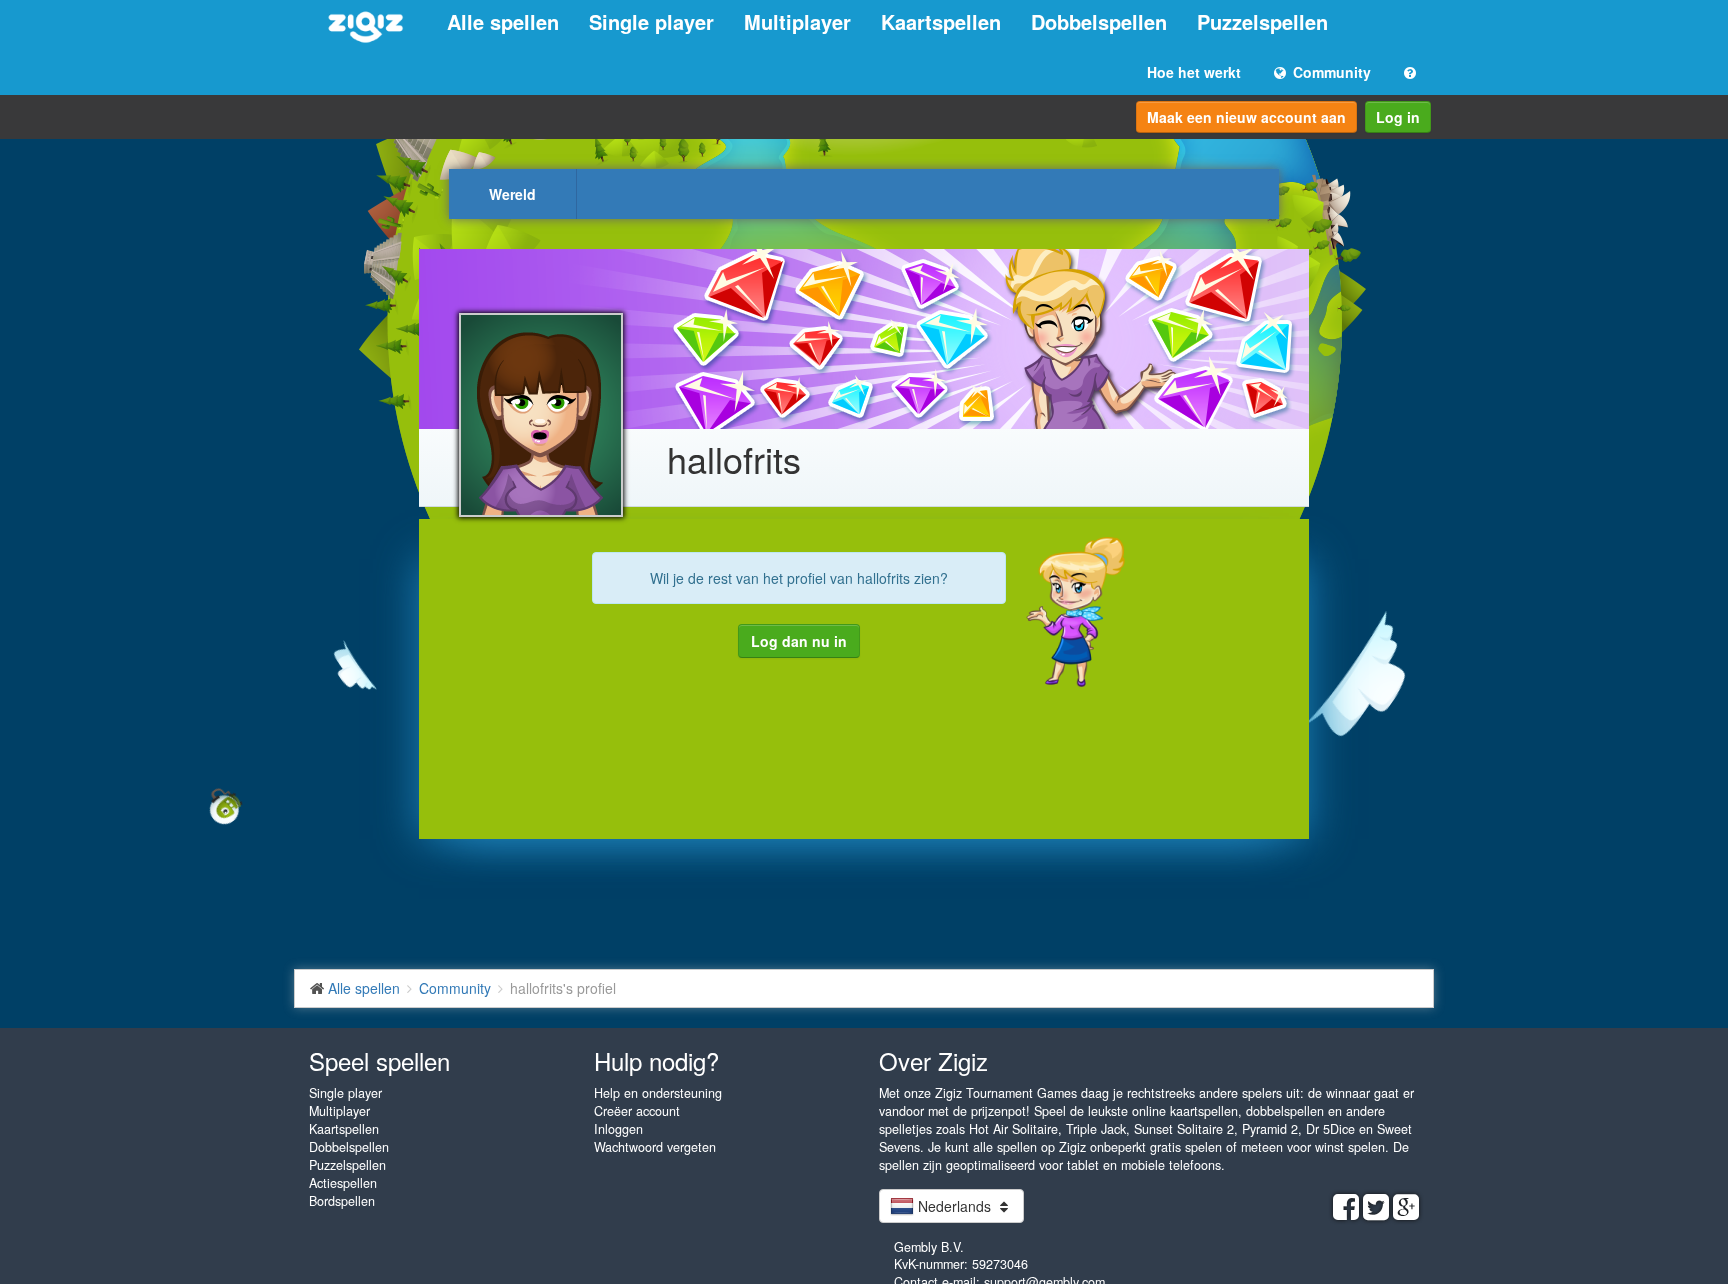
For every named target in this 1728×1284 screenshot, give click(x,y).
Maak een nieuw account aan (1246, 117)
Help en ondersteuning (658, 1093)
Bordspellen (342, 1201)
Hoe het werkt (1194, 72)
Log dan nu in (799, 641)
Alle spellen (503, 21)
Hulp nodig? (656, 1060)
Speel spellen (379, 1060)
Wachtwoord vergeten (655, 1147)
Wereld (512, 194)
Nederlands (954, 1206)
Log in (1398, 117)
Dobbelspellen (1099, 21)
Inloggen (618, 1129)
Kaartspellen (941, 21)
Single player (651, 21)
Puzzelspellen (1262, 21)
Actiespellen (343, 1183)
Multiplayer (797, 21)
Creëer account (637, 1111)
